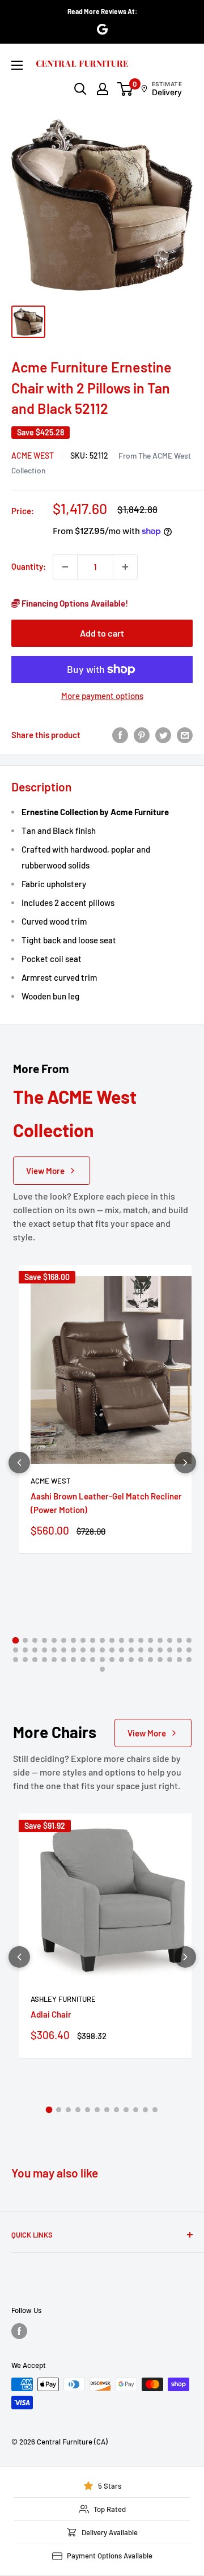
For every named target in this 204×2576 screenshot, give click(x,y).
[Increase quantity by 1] (125, 567)
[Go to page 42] (44, 1660)
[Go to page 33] (141, 1650)
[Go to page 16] (160, 1640)
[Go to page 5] (54, 1640)
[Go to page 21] (25, 1650)
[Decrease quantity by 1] (65, 567)
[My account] (103, 89)
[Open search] (80, 89)
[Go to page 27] (83, 1650)
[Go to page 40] (25, 1660)
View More (45, 1171)
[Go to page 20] (16, 1650)
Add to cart (102, 633)
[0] (126, 89)
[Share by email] (185, 735)
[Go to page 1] (15, 1641)
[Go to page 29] (102, 1650)
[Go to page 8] (83, 1640)
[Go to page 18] (179, 1640)
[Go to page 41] (35, 1660)
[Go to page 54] (160, 1660)
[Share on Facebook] (120, 735)
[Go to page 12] (122, 1640)
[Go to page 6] (64, 1640)
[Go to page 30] (112, 1650)
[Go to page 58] (102, 1669)
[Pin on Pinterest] (142, 735)
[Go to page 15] (150, 1640)
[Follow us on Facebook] (19, 2331)
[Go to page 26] (73, 1650)
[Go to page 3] (35, 1640)
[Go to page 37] (179, 1650)
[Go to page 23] (44, 1650)
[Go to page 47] (93, 1660)
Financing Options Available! (74, 603)
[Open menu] (17, 65)
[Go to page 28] (93, 1650)
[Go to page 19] (189, 1640)
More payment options (102, 696)
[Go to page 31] (122, 1650)
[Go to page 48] (102, 1660)
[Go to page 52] (141, 1660)
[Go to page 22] (35, 1650)
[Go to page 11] (112, 1640)
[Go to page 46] (83, 1660)
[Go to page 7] (73, 1640)
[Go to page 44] (64, 1660)
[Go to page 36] (170, 1650)
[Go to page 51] (131, 1660)
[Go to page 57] (189, 1660)
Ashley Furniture (63, 1999)
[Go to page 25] (64, 1650)
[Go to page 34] (150, 1650)
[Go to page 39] (16, 1660)
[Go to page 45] (73, 1660)
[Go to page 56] (179, 1660)
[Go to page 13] (131, 1640)
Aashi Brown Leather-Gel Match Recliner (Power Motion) (106, 1503)
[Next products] (185, 1463)
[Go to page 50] (122, 1660)
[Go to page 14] (141, 1640)
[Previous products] (19, 1463)
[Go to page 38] (189, 1650)
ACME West (33, 456)
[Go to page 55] (170, 1660)
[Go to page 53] (150, 1660)
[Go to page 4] (44, 1640)
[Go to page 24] (54, 1650)
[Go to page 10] (102, 1640)
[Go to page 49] (112, 1660)
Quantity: (29, 566)
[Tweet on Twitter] (163, 735)
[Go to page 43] (54, 1660)
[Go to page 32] (131, 1650)
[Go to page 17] (170, 1640)
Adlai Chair (51, 2014)
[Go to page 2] (25, 1640)
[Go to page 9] (93, 1640)
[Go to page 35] (160, 1650)
